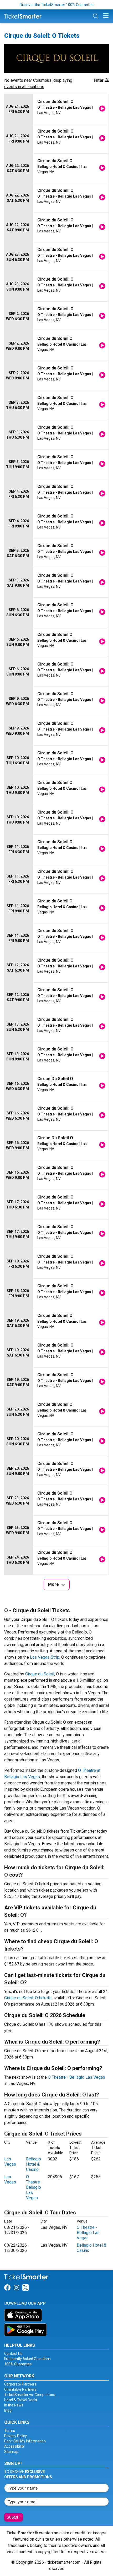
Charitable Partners (20, 2389)
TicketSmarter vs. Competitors (30, 2395)
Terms (10, 2431)
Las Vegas (10, 2162)
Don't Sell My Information (25, 2441)
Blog (8, 2410)
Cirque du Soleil (40, 1674)
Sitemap (11, 2452)
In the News (14, 2405)
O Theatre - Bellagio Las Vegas (76, 2077)
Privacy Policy (16, 2436)
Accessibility (14, 2446)
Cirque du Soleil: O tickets (28, 1998)
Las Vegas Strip (45, 1657)
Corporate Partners (20, 2384)
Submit (14, 2517)
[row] (56, 109)
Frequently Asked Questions (27, 2359)
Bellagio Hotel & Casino (34, 2164)
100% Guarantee (18, 2364)
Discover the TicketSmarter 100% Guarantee (57, 5)
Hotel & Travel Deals (21, 2400)
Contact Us (13, 2354)
